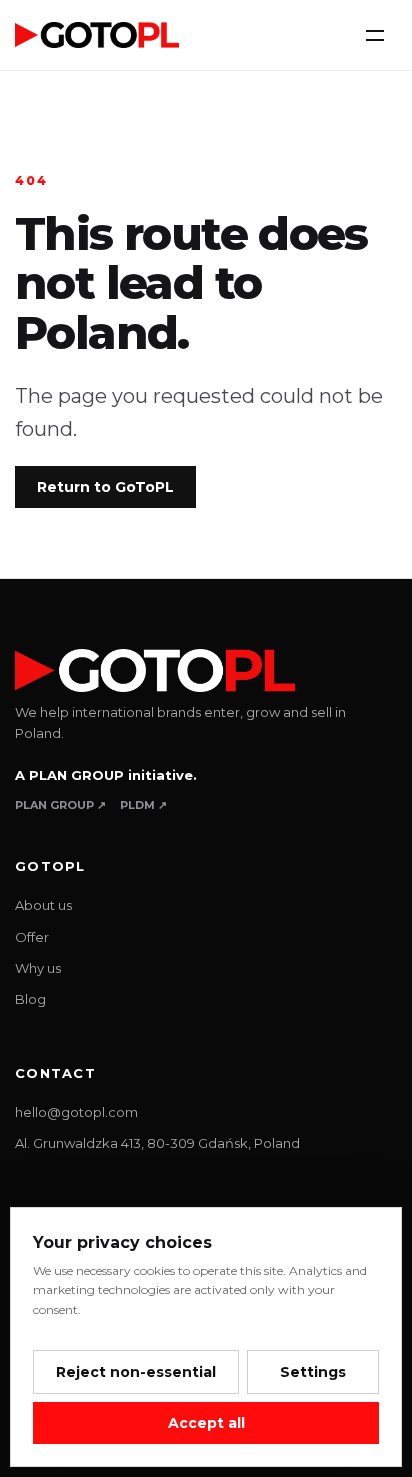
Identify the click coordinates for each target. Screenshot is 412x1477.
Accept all (206, 1423)
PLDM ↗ (143, 805)
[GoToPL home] (97, 34)
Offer (32, 937)
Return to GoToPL (105, 487)
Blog (30, 999)
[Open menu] (375, 35)
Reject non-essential (136, 1372)
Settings (313, 1372)
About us (43, 905)
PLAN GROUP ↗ (60, 805)
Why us (38, 968)
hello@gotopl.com (76, 1112)
